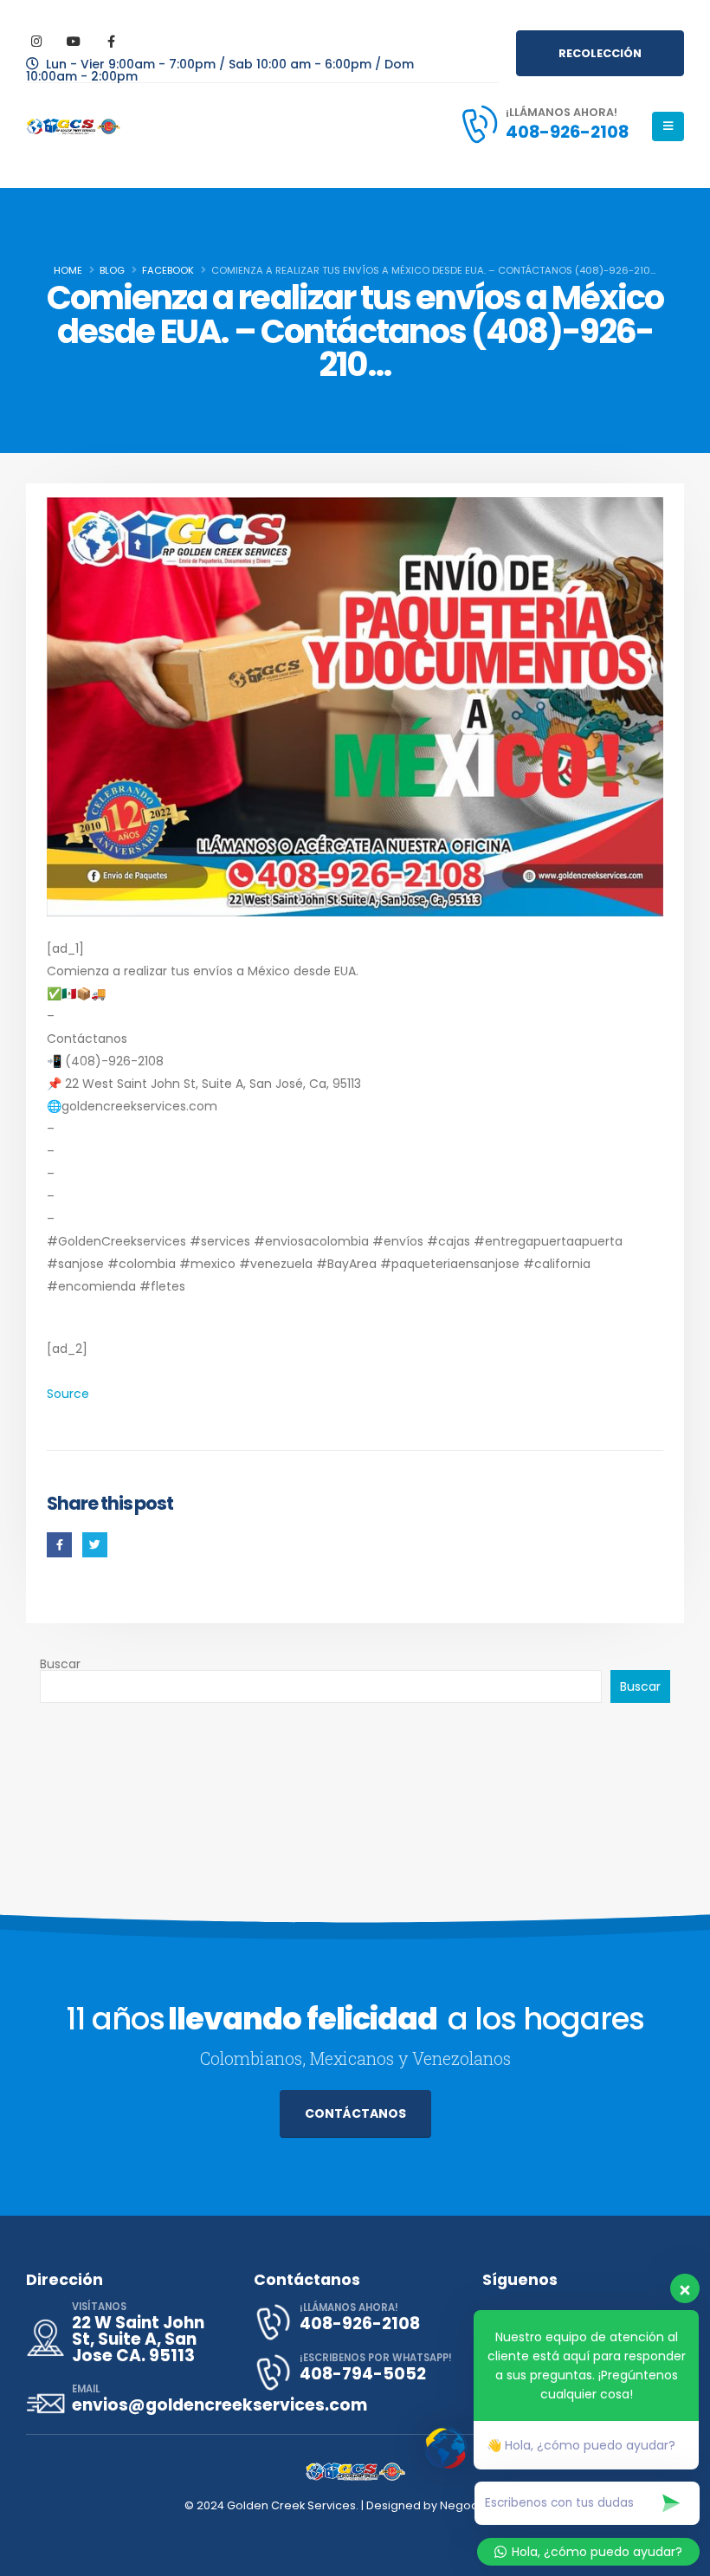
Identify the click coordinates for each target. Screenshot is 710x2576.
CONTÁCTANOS (355, 2113)
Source (68, 1394)
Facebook (59, 1545)
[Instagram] (36, 41)
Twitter (95, 1545)
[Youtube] (74, 41)
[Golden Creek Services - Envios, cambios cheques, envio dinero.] (74, 126)
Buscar (60, 1664)
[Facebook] (111, 41)
